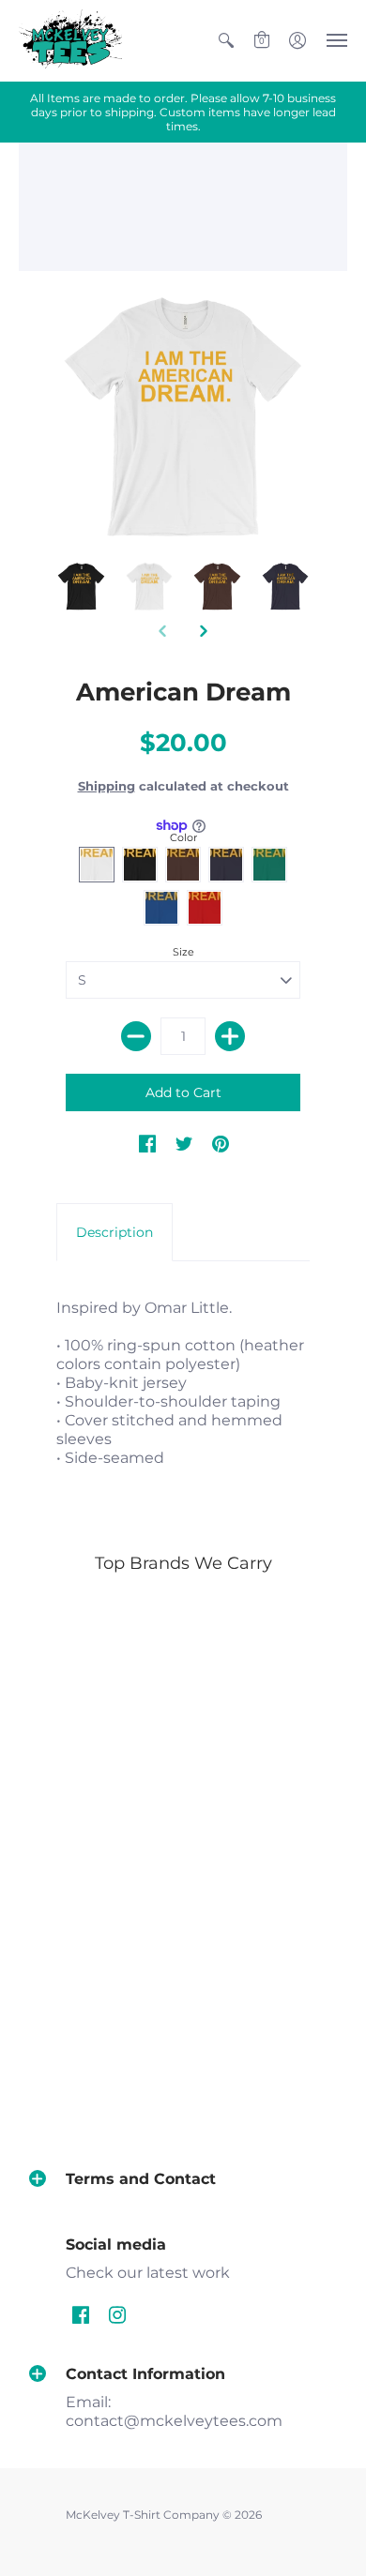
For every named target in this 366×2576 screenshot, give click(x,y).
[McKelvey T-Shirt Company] (70, 41)
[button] (226, 41)
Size (183, 952)
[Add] (230, 1036)
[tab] (114, 1232)
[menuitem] (226, 41)
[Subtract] (136, 1036)
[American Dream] (183, 416)
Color (183, 837)
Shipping (107, 786)
